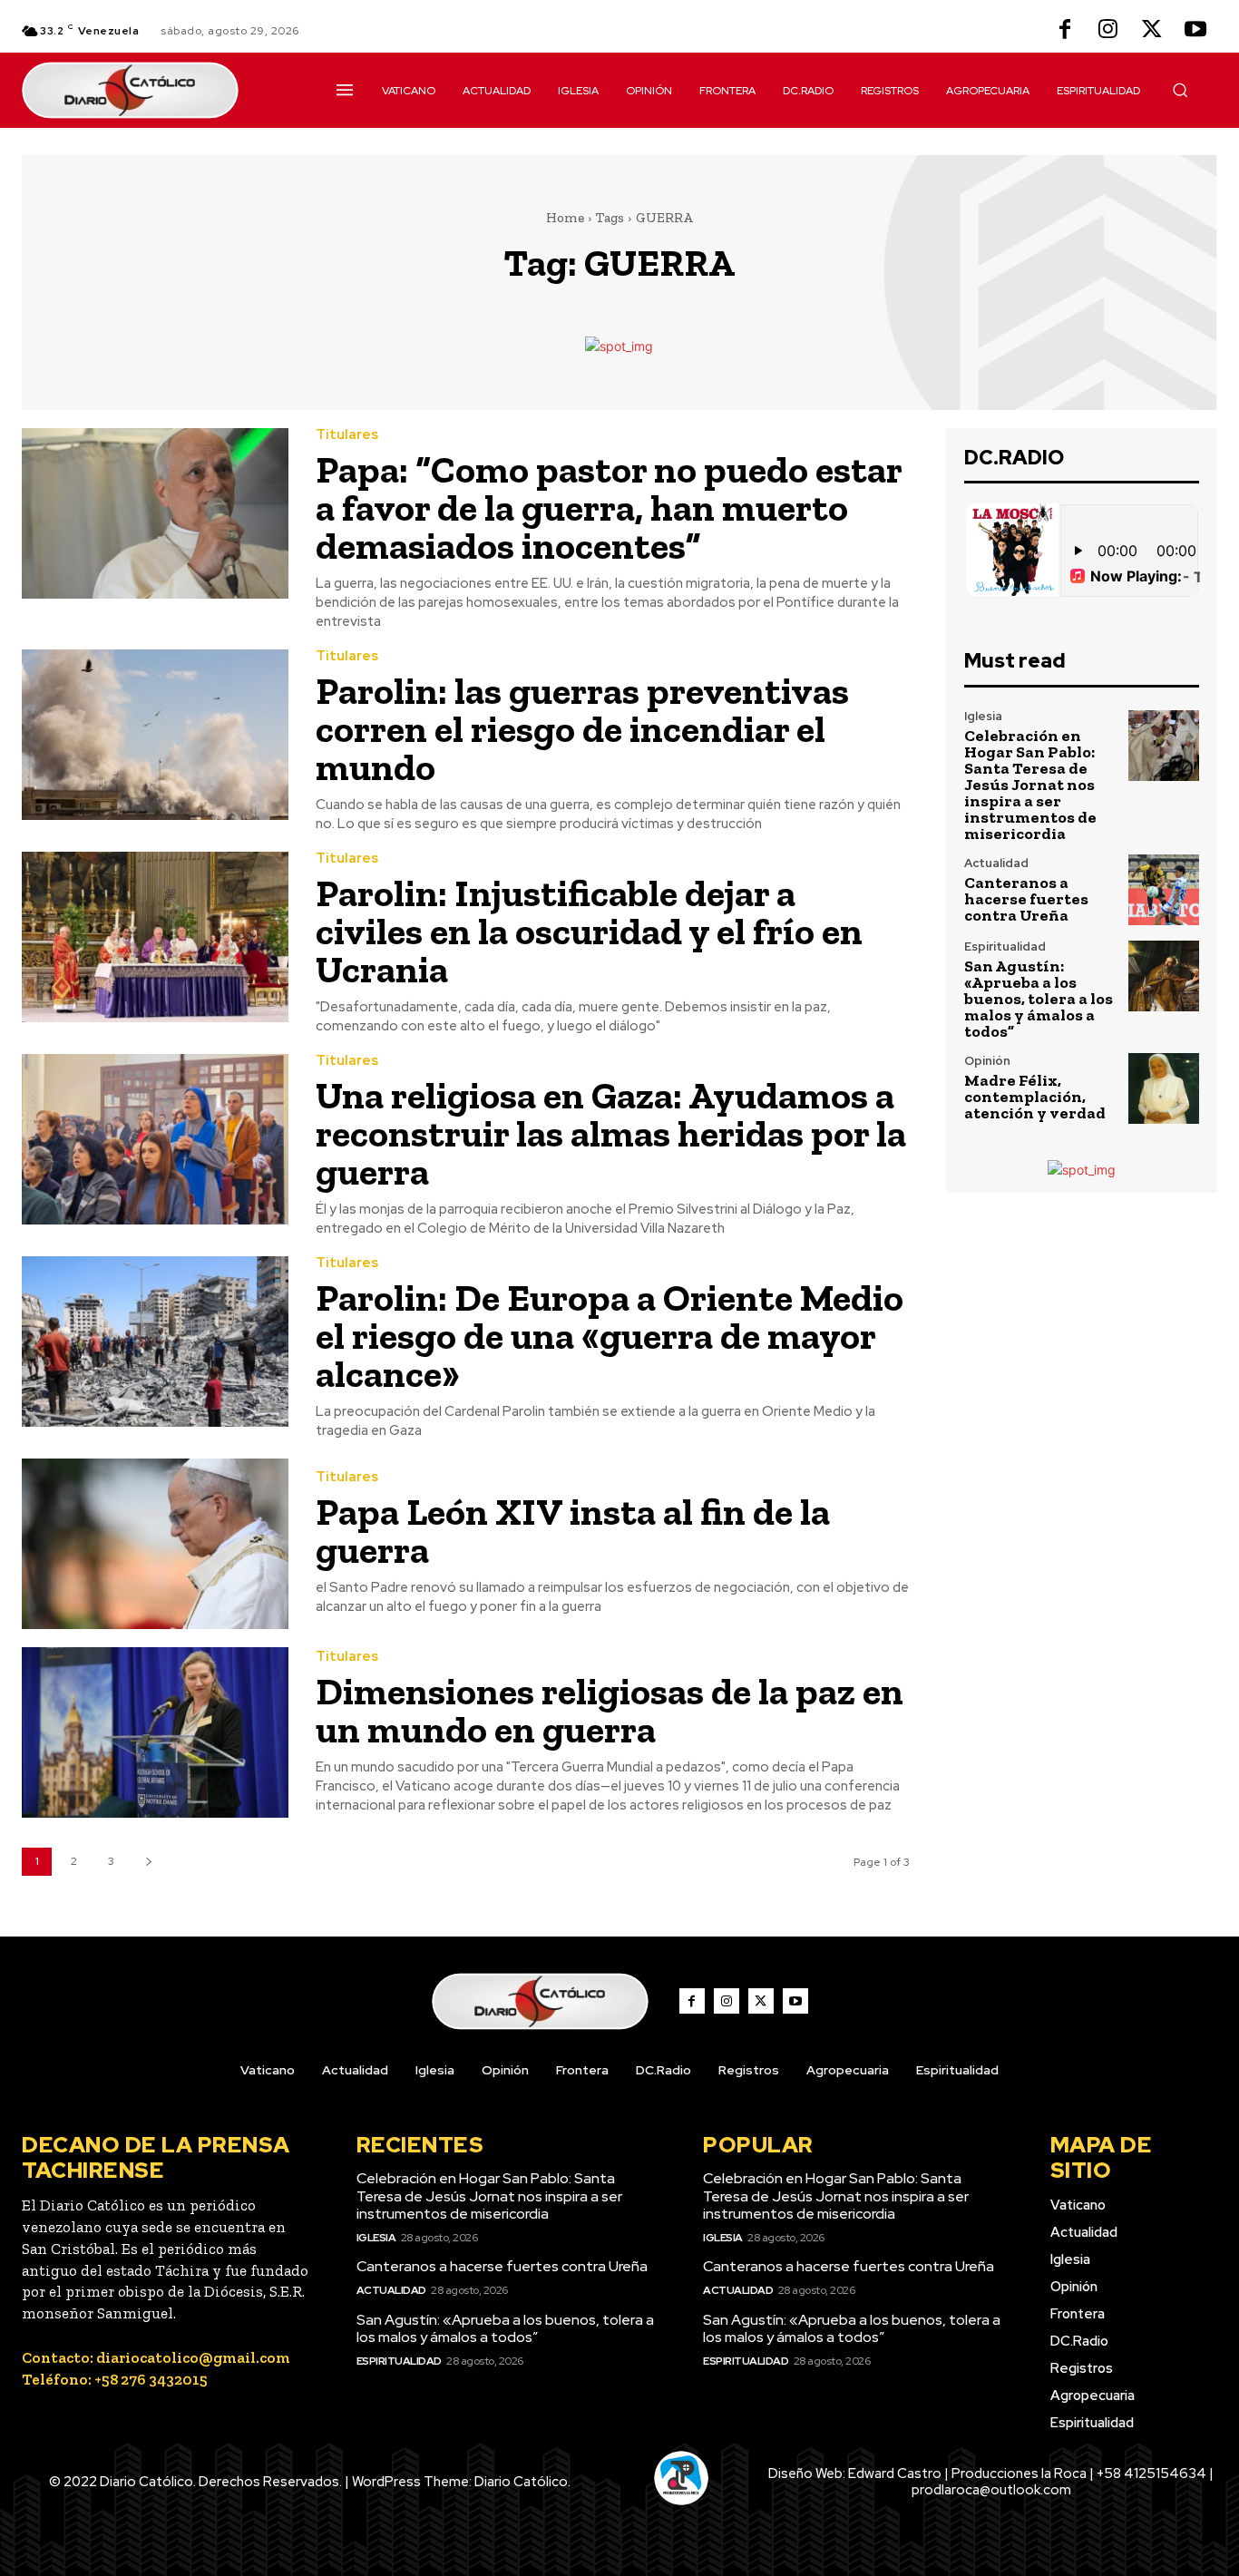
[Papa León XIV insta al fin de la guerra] (155, 1544)
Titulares (347, 435)
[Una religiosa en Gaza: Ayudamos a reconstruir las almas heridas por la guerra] (155, 1139)
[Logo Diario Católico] (158, 90)
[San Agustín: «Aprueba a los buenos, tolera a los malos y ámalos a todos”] (1164, 976)
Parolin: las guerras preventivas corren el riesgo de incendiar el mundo (582, 729)
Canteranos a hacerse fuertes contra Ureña (1026, 899)
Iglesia (983, 716)
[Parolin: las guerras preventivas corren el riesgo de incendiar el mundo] (155, 735)
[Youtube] (1195, 31)
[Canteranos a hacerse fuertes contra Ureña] (1164, 890)
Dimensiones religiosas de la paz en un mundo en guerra (610, 1710)
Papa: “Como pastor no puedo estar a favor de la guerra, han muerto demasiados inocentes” (609, 507)
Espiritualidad (1005, 946)
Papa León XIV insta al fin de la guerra (573, 1531)
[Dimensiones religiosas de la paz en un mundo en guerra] (155, 1732)
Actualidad (996, 863)
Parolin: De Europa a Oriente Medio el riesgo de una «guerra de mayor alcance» (610, 1336)
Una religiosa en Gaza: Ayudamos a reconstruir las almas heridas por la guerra (611, 1133)
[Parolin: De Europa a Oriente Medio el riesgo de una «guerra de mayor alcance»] (155, 1342)
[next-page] (148, 1862)
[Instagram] (1108, 31)
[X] (1152, 31)
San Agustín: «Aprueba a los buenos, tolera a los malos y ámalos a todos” (1039, 999)
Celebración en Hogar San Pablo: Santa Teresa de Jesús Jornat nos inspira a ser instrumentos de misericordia (1030, 785)
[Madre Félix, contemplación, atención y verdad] (1164, 1088)
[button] (1180, 90)
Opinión (987, 1061)
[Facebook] (1065, 31)
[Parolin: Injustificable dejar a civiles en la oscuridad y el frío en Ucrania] (155, 937)
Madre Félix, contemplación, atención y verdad (1035, 1097)
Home (565, 218)
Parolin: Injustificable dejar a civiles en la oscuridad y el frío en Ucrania (589, 931)
